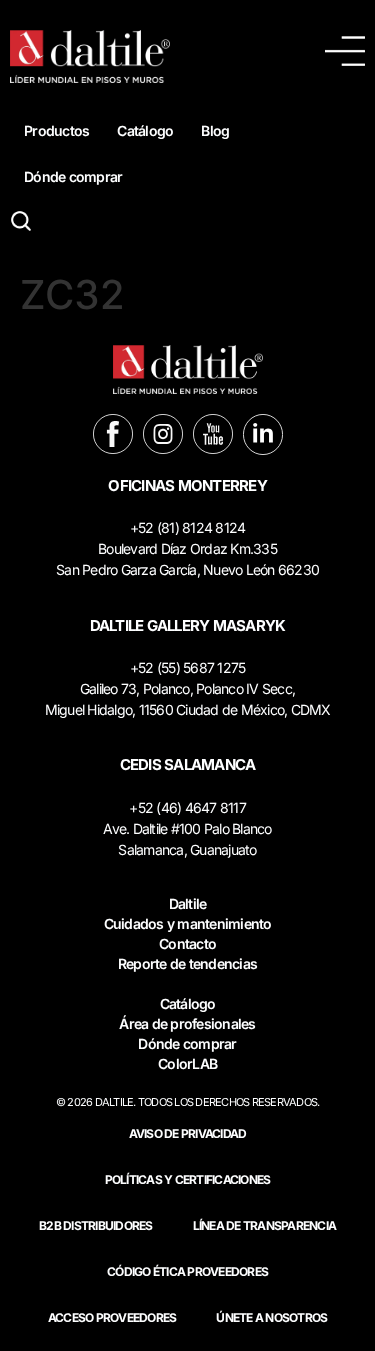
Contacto (187, 943)
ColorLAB (187, 1063)
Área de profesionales (187, 1023)
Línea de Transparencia (265, 1225)
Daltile (188, 903)
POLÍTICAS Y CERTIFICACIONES (188, 1179)
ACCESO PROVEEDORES (112, 1317)
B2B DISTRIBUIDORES (96, 1225)
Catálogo (145, 130)
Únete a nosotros (271, 1317)
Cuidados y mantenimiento (188, 923)
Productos (56, 130)
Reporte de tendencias (187, 963)
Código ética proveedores (187, 1271)
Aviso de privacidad (188, 1133)
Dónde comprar (73, 176)
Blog (215, 130)
